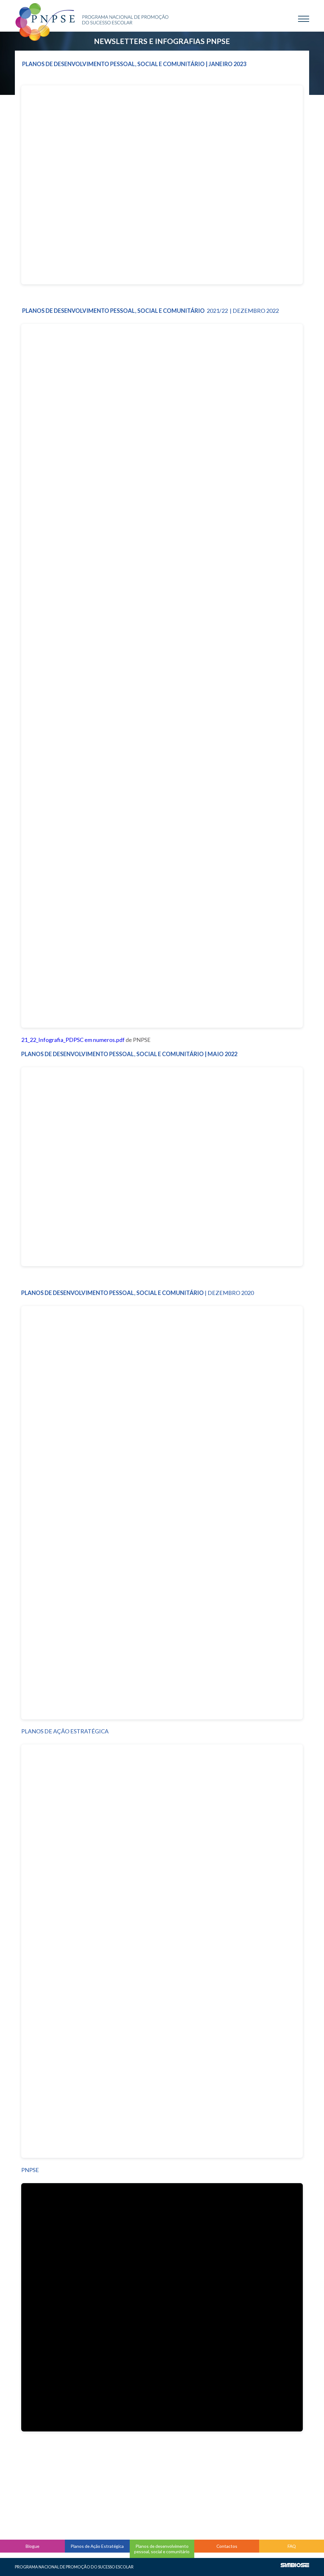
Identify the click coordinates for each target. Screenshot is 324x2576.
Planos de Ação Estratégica (97, 2546)
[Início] (92, 20)
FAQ (292, 2546)
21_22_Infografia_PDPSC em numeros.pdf (73, 1040)
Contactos (227, 2546)
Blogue (32, 2546)
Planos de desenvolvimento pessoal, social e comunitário (162, 2549)
